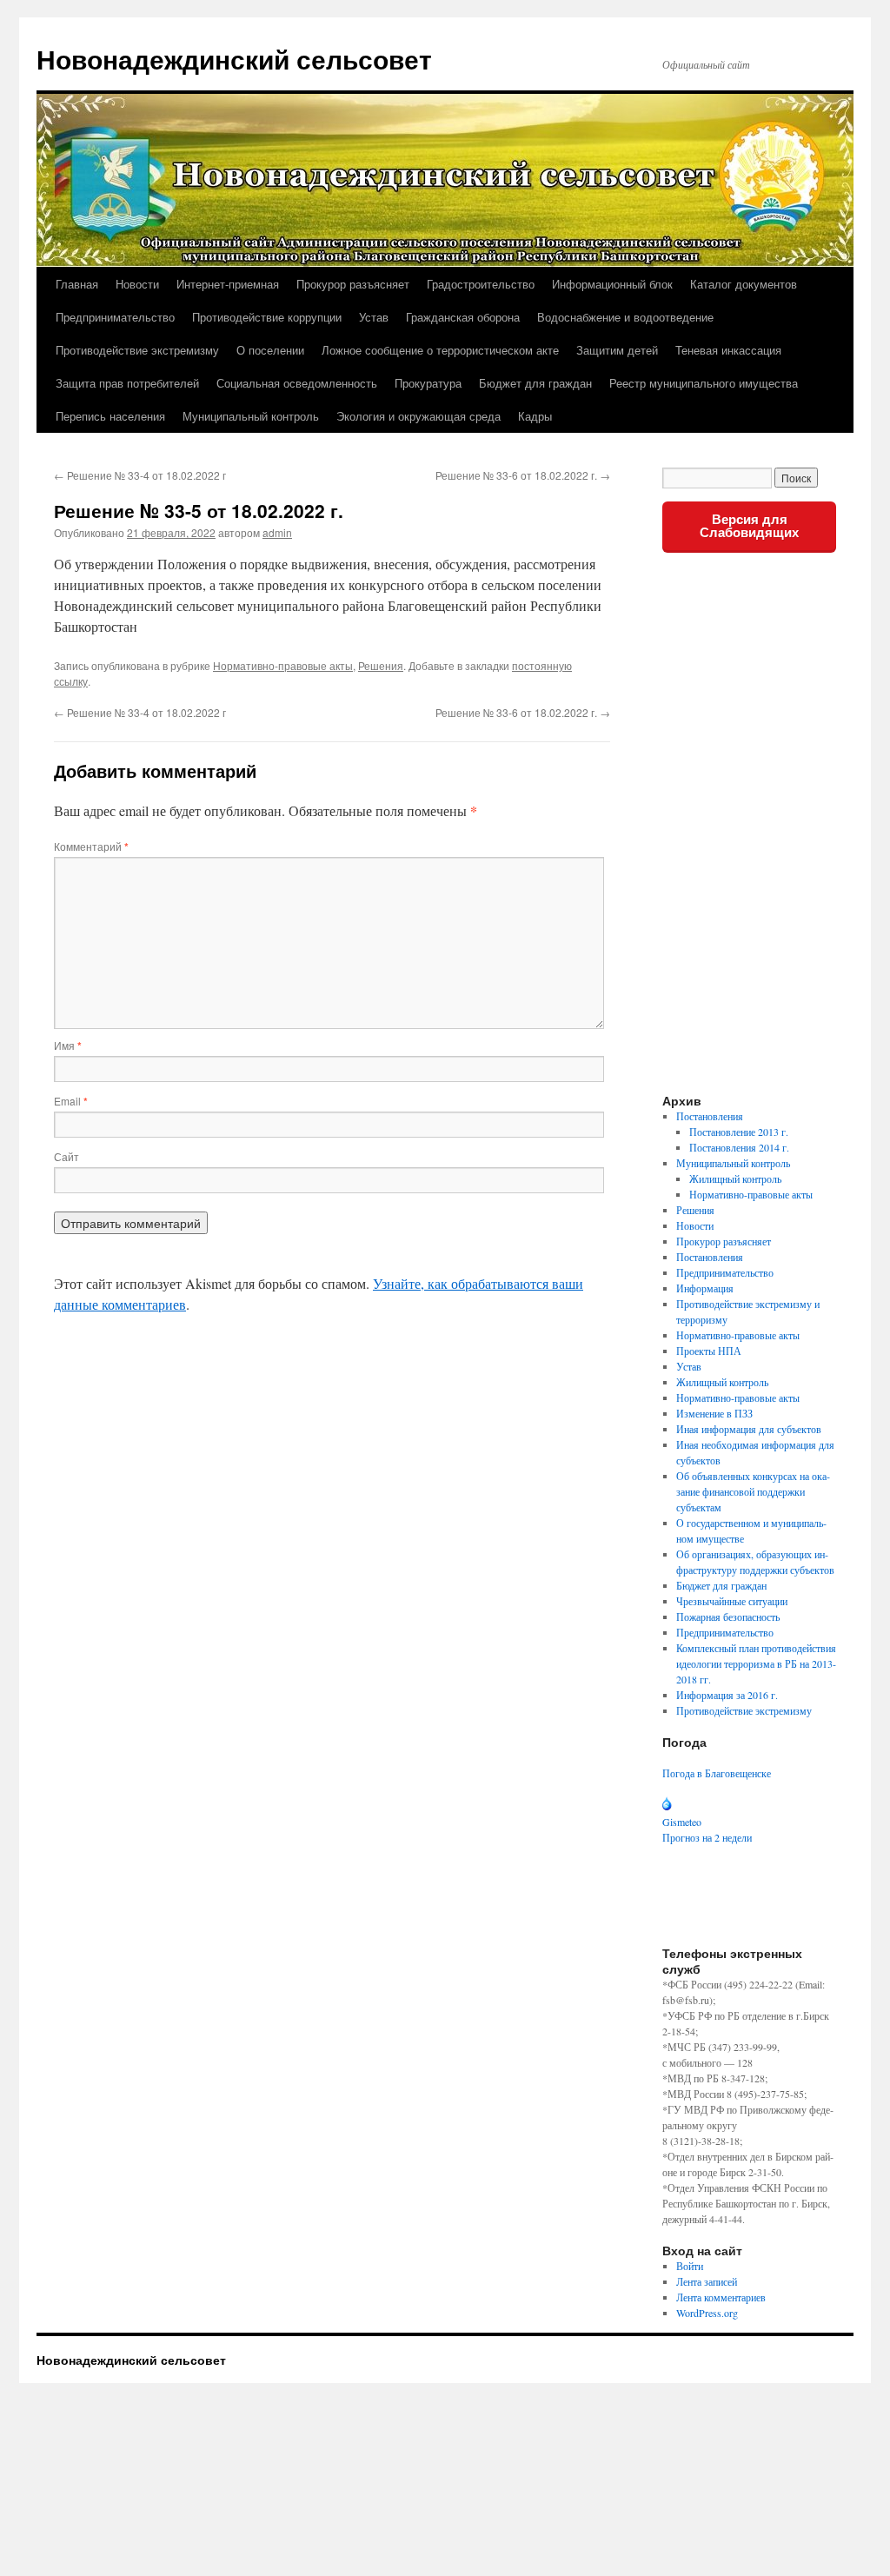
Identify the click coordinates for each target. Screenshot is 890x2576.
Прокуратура (428, 383)
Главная (77, 284)
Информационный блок (612, 284)
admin (277, 532)
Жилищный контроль (735, 1178)
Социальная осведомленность (297, 383)
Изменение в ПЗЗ (714, 1413)
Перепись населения (110, 416)
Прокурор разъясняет (353, 284)
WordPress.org (707, 2313)
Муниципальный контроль (251, 416)
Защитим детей (617, 350)
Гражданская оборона (463, 317)
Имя (68, 1045)
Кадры (535, 416)
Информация (705, 1288)
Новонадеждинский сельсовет (234, 59)
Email (71, 1101)
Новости (137, 284)
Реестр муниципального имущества (704, 383)
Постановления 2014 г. (739, 1147)
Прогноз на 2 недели (707, 1837)
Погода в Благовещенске (717, 1773)
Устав (374, 317)
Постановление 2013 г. (739, 1132)
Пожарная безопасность (728, 1617)
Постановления (710, 1116)
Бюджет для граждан (535, 383)
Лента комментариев (721, 2297)
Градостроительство (481, 284)
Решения (381, 665)
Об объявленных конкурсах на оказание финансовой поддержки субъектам (753, 1491)
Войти (690, 2266)
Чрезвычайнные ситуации (732, 1601)
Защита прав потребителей (127, 383)
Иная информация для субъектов (749, 1429)
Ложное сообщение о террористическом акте (440, 350)
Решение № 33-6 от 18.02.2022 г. (523, 475)
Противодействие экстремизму (137, 350)
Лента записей (707, 2281)
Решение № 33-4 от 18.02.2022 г (140, 475)
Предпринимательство (115, 317)
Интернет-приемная (228, 284)
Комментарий (91, 846)
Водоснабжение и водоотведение (625, 317)
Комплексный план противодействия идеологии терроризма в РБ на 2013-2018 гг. (756, 1663)
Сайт (66, 1156)
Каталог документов (744, 284)
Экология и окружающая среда (418, 416)
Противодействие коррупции (267, 317)
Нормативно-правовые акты (283, 665)
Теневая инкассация (728, 350)
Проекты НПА (709, 1351)
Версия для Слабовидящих (749, 526)
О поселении (270, 350)
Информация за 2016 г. (727, 1695)
